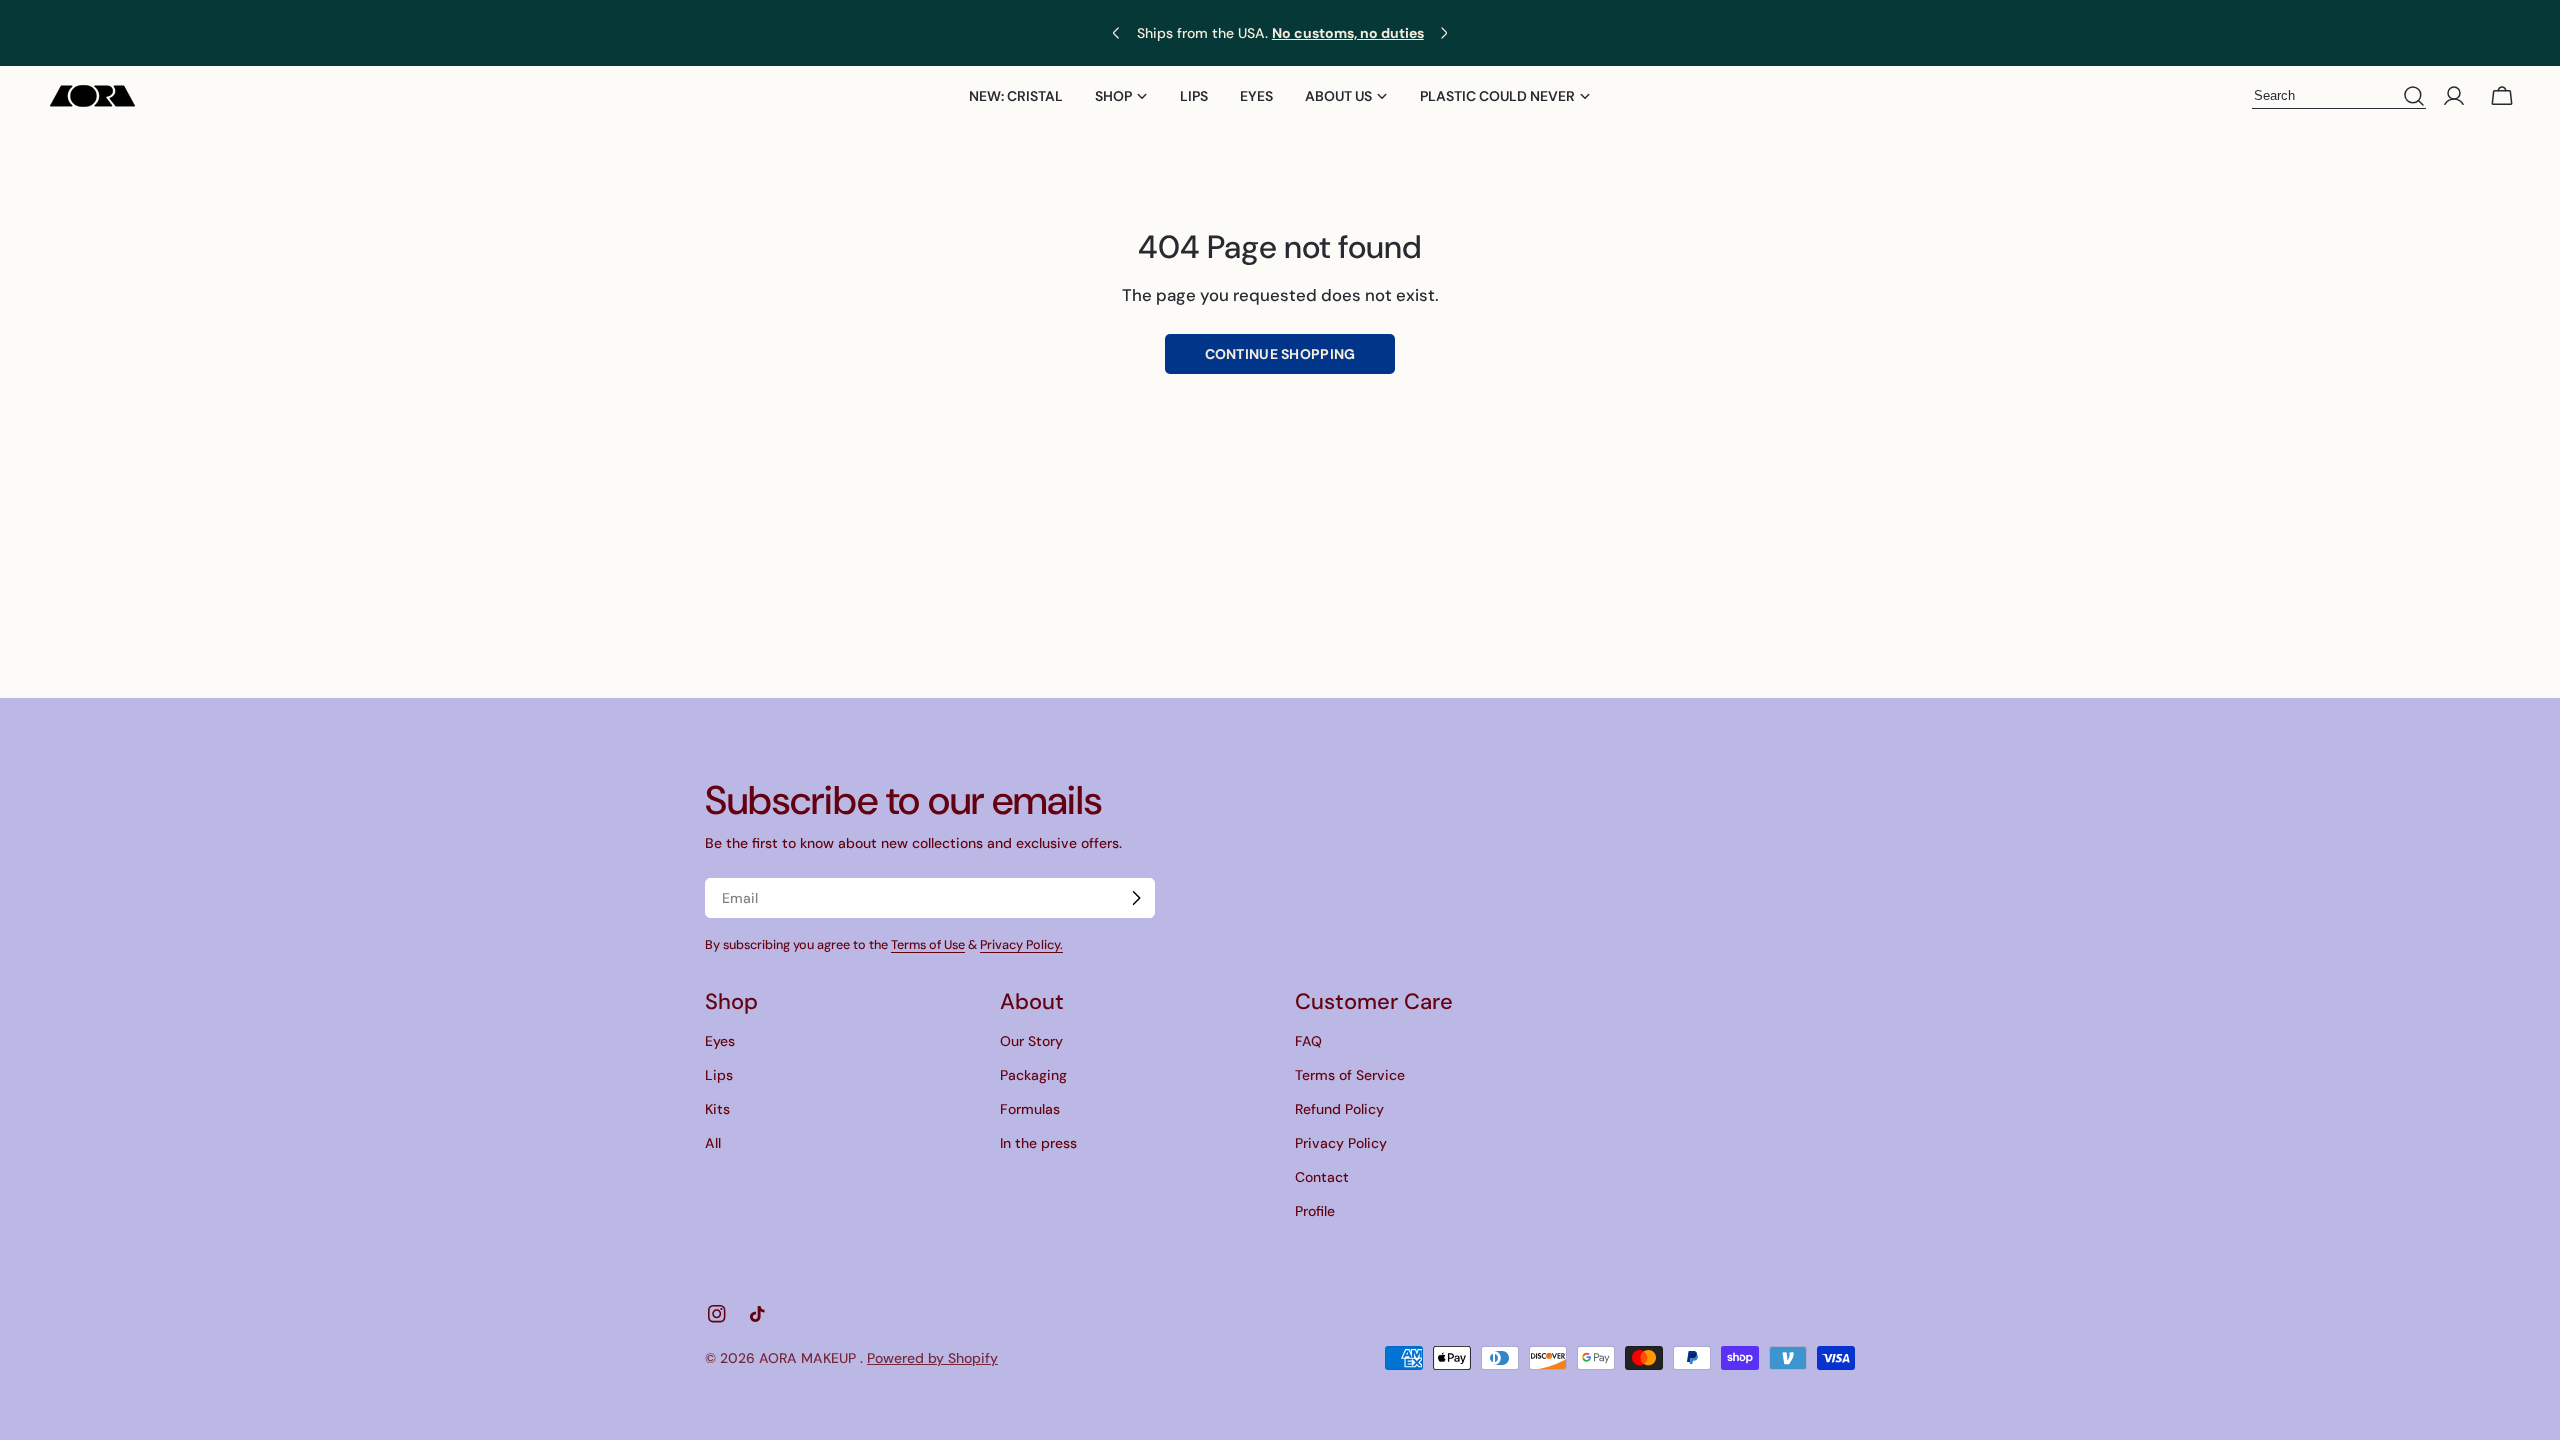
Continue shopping (1280, 354)
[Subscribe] (1136, 898)
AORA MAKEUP (809, 1358)
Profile (1315, 1211)
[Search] (2414, 96)
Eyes (720, 1041)
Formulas (1030, 1109)
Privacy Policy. (1021, 945)
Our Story (1031, 1041)
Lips (719, 1075)
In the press (1038, 1143)
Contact (1322, 1177)
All (713, 1143)
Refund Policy (1339, 1109)
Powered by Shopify (932, 1358)
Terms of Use (928, 945)
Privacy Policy (1341, 1143)
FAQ (1308, 1041)
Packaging (1033, 1075)
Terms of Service (1350, 1075)
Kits (717, 1109)
